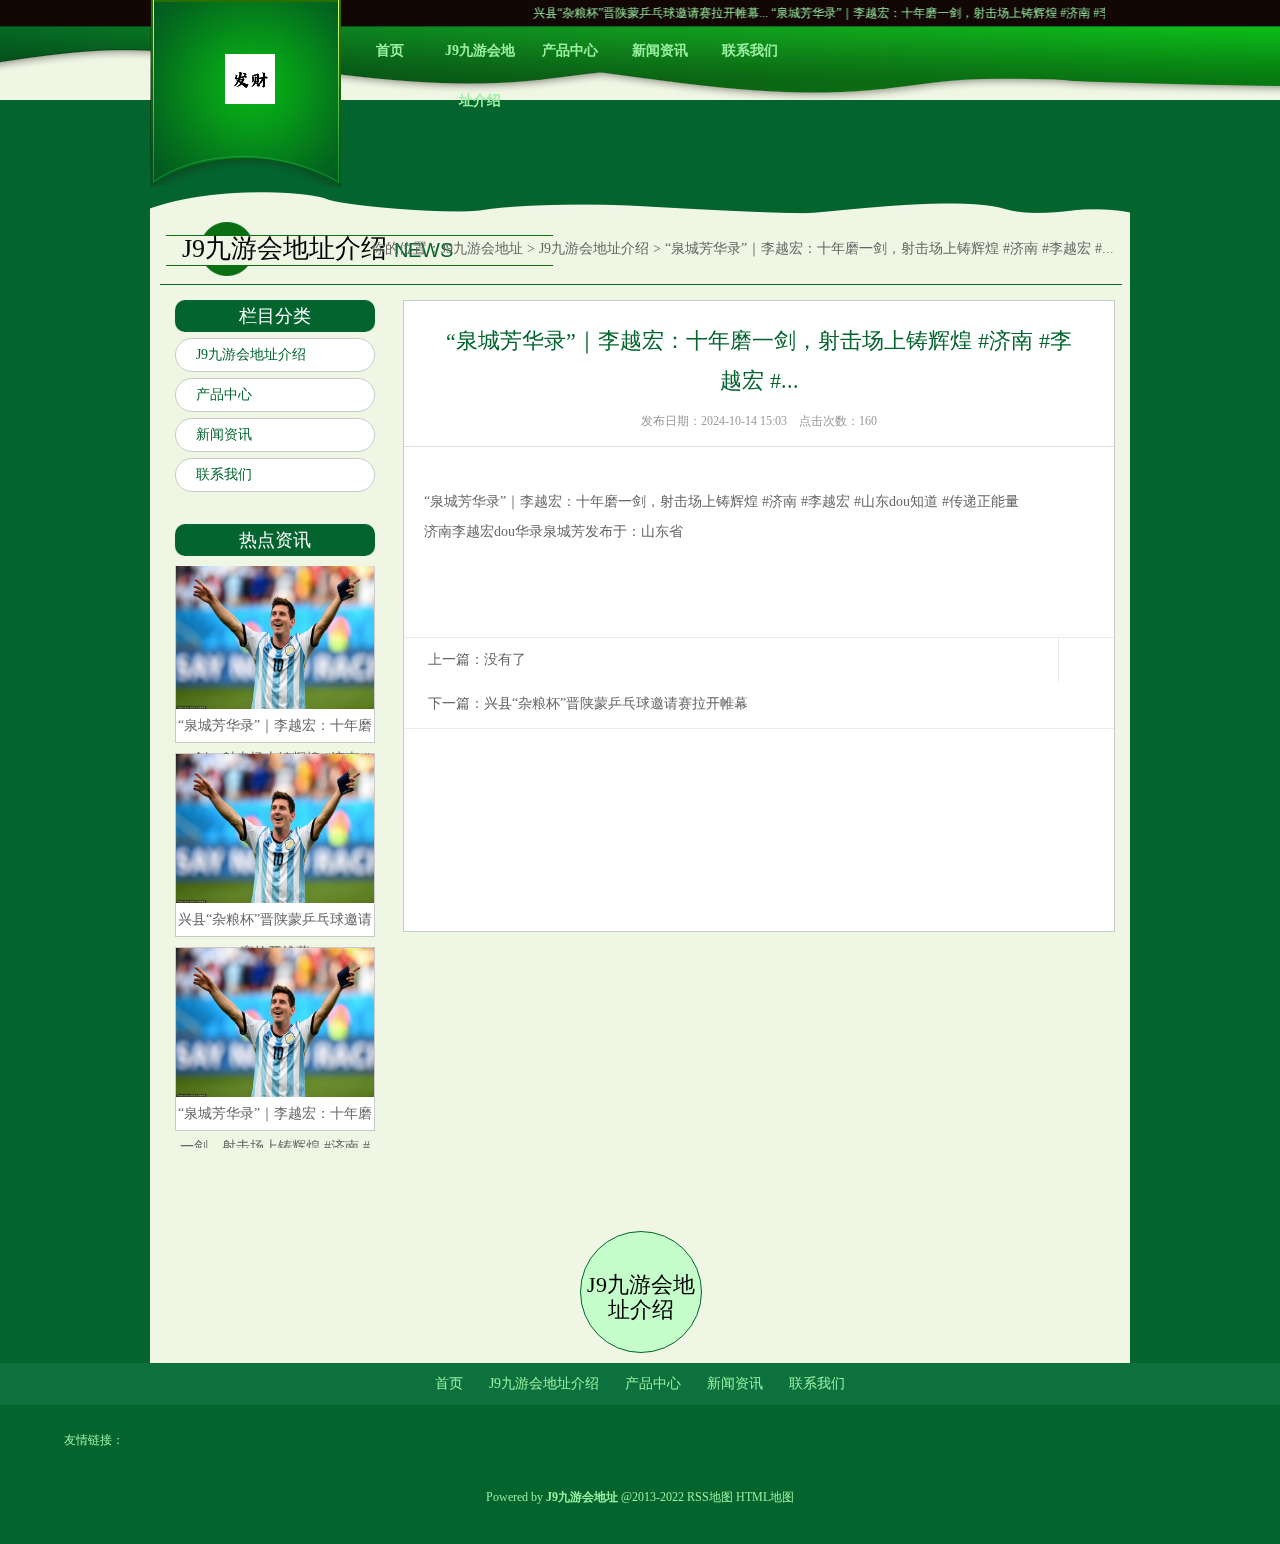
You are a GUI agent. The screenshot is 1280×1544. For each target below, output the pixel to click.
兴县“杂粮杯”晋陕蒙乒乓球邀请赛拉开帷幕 (616, 703)
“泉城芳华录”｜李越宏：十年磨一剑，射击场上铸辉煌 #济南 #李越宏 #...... (931, 13)
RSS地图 (710, 1497)
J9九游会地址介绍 (480, 59)
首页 (390, 50)
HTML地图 (765, 1497)
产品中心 (570, 50)
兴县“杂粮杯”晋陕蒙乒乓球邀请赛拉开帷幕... (615, 13)
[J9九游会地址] (250, 99)
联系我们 (750, 50)
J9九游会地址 (482, 248)
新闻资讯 (660, 50)
